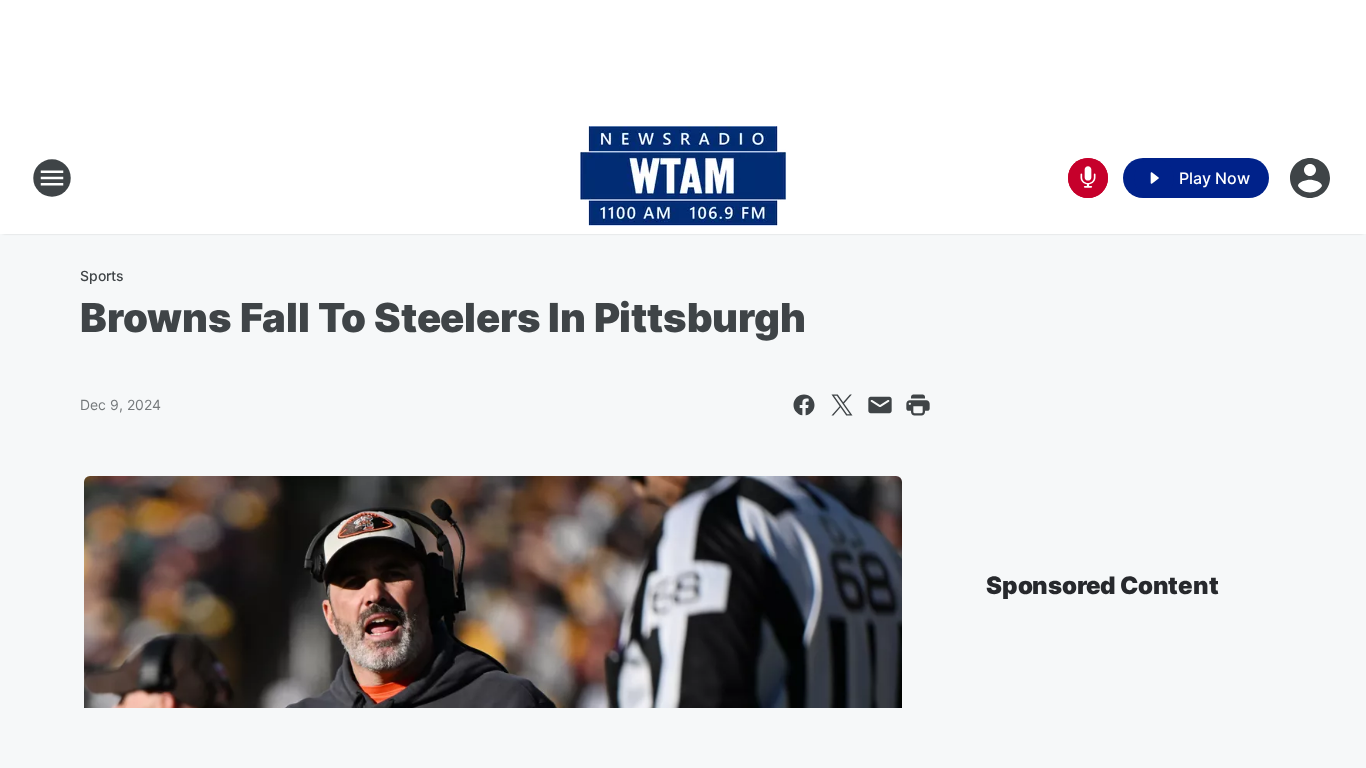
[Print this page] (918, 405)
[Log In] (1312, 178)
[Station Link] (683, 178)
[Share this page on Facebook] (804, 405)
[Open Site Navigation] (52, 178)
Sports (102, 275)
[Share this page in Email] (880, 405)
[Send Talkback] (1088, 178)
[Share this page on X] (842, 405)
